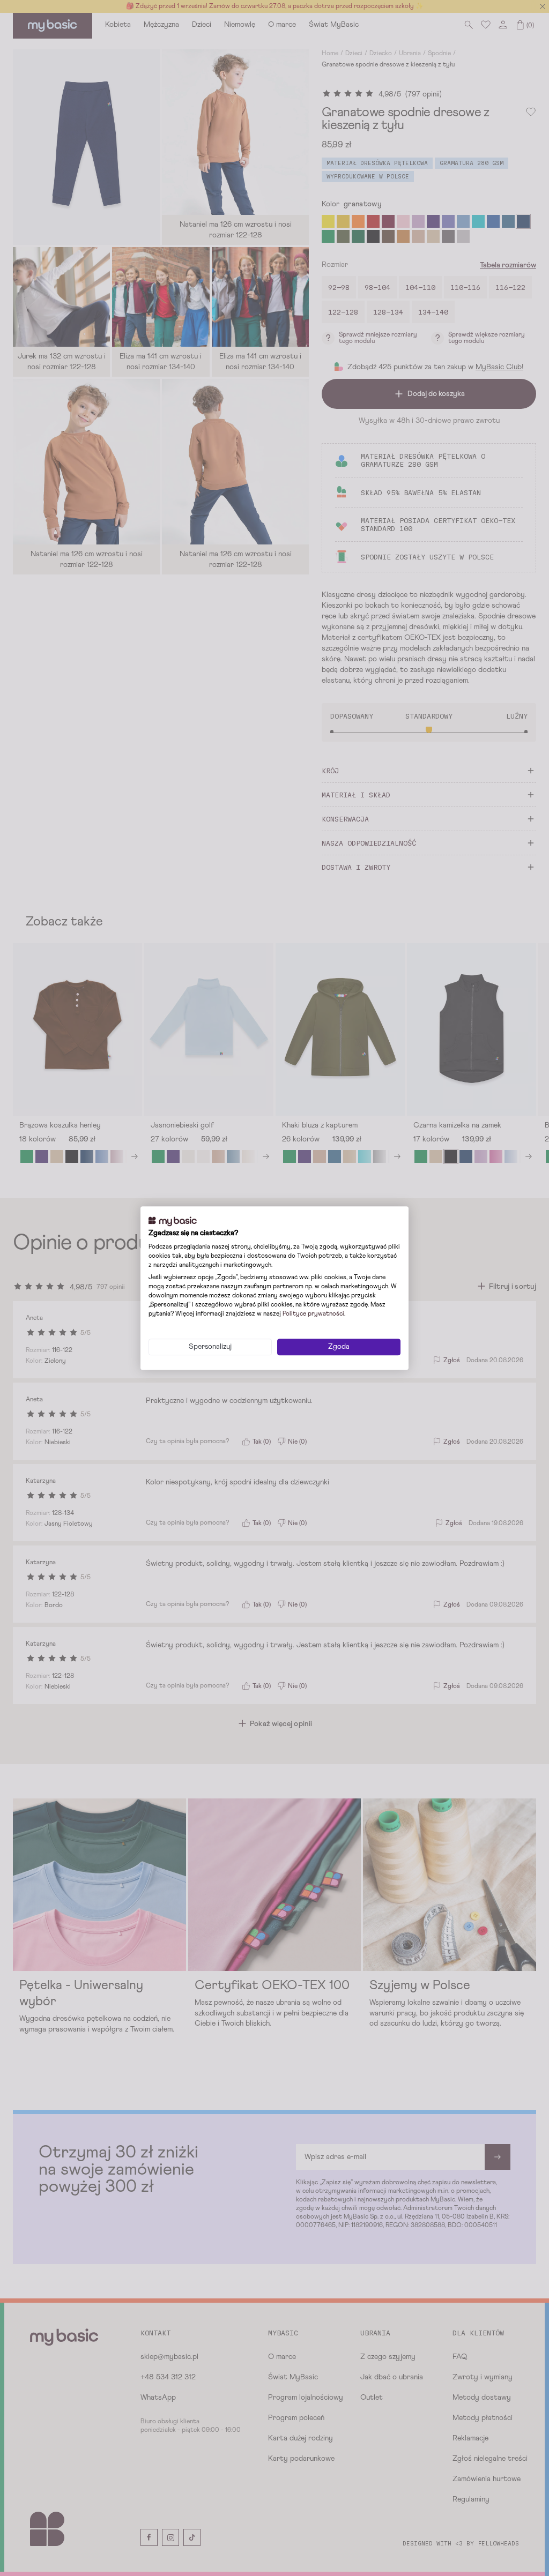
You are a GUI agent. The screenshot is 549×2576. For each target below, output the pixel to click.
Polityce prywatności (313, 1314)
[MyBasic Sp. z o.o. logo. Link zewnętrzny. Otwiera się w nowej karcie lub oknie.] (173, 1221)
